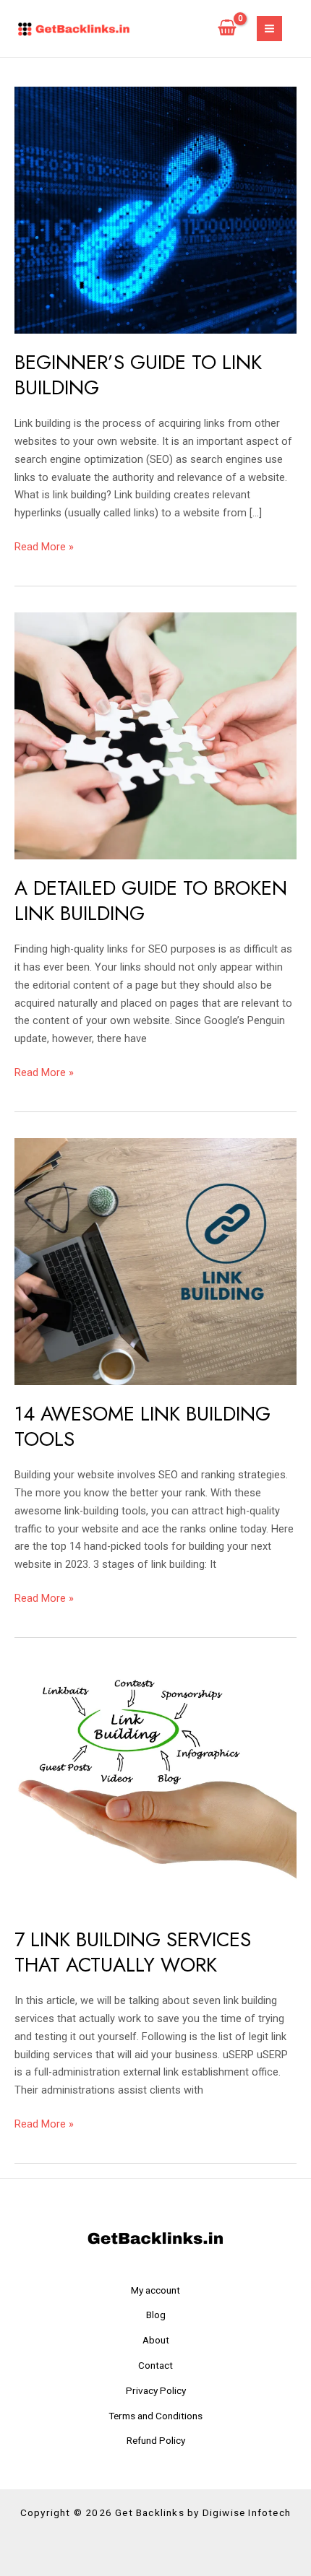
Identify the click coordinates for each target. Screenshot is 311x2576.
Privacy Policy (156, 2390)
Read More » (44, 546)
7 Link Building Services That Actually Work (133, 1952)
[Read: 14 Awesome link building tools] (155, 1261)
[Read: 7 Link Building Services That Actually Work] (155, 1787)
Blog (156, 2315)
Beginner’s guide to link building (138, 375)
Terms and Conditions (155, 2416)
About (156, 2340)
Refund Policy (156, 2440)
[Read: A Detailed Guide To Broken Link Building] (155, 735)
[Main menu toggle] (269, 29)
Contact (155, 2365)
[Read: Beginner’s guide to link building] (155, 209)
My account (155, 2290)
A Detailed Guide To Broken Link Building (151, 901)
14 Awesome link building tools (142, 1427)
